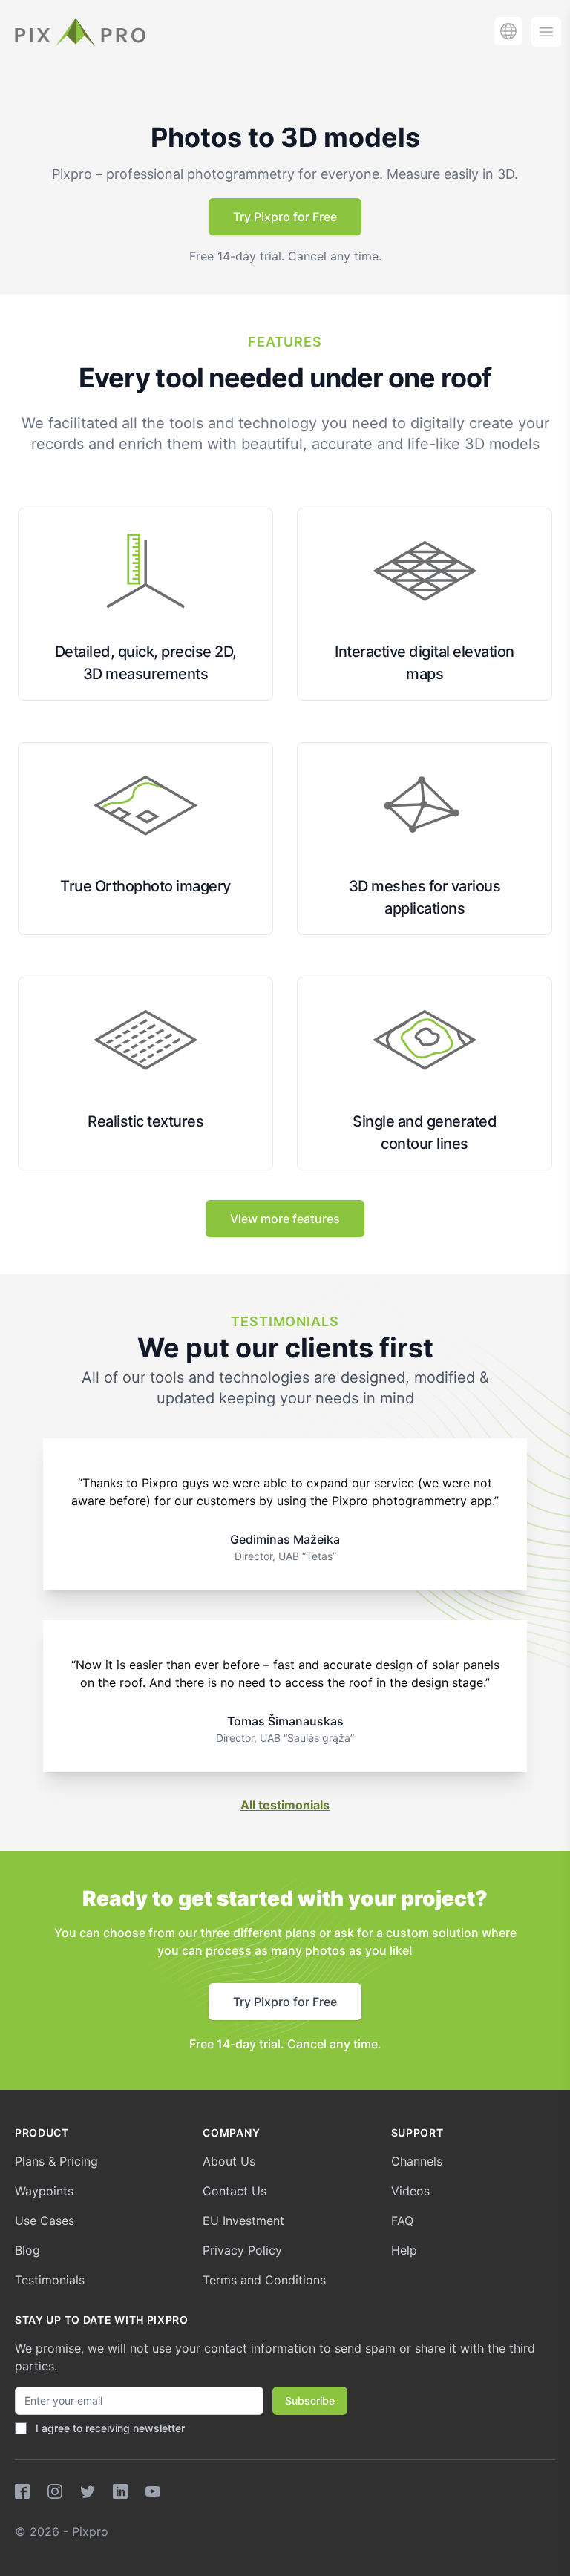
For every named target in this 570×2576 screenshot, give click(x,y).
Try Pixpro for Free (285, 217)
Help (404, 2250)
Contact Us (235, 2191)
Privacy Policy (242, 2250)
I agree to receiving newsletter (110, 2428)
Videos (410, 2191)
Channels (417, 2161)
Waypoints (44, 2191)
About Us (229, 2161)
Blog (27, 2250)
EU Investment (243, 2221)
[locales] (508, 31)
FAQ (402, 2221)
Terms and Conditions (264, 2280)
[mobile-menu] (546, 32)
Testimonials (50, 2280)
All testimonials (285, 1805)
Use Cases (45, 2221)
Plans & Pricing (56, 2161)
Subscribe (310, 2400)
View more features (285, 1219)
